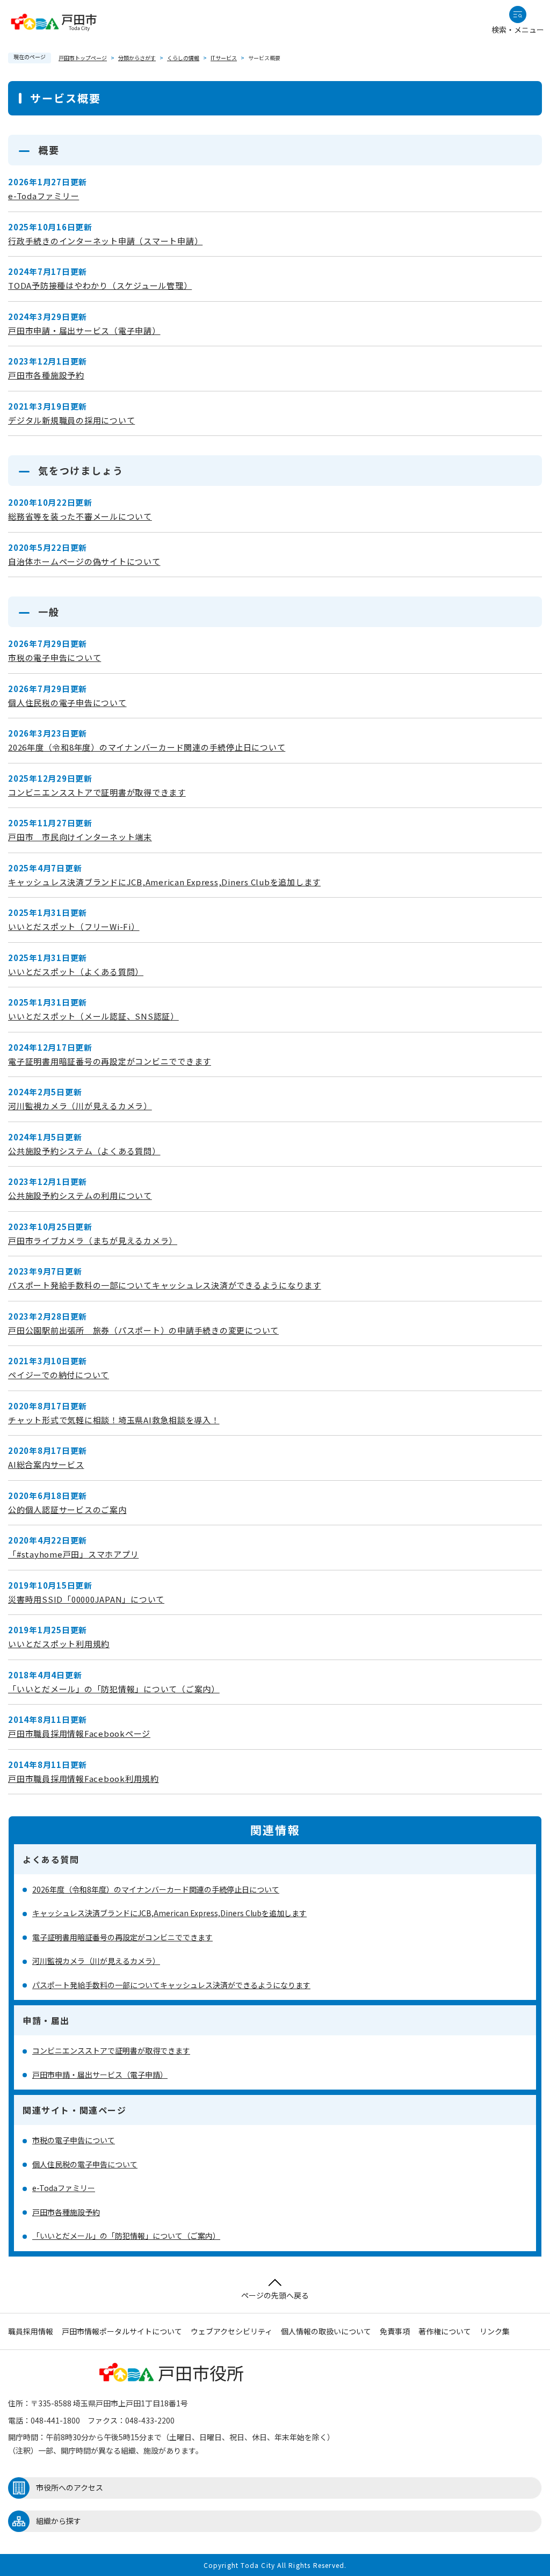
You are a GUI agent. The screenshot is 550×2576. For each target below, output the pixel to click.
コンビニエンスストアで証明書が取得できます (97, 792)
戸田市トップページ (83, 58)
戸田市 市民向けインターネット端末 (80, 837)
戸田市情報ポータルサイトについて (122, 2331)
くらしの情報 (183, 58)
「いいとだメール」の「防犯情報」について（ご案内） (114, 1689)
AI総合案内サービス (46, 1464)
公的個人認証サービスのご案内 (67, 1509)
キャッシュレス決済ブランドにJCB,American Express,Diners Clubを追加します (164, 882)
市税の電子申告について (55, 657)
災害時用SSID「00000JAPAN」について (86, 1599)
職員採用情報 (31, 2331)
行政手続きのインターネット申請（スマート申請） (105, 241)
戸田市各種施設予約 (46, 375)
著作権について (445, 2331)
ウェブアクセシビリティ (231, 2331)
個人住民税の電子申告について (67, 703)
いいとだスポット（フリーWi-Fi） (74, 926)
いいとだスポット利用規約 (59, 1644)
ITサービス (224, 58)
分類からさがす (137, 58)
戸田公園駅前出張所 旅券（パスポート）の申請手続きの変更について (143, 1330)
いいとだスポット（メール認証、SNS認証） (93, 1016)
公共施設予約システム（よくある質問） (84, 1151)
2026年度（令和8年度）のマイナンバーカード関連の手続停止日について (147, 747)
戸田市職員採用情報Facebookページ (79, 1733)
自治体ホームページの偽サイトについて (84, 561)
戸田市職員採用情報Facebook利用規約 (84, 1778)
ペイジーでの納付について (59, 1375)
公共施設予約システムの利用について (80, 1195)
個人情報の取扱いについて (326, 2331)
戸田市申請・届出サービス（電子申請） (84, 330)
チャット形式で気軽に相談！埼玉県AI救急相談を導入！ (114, 1420)
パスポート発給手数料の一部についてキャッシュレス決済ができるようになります (165, 1285)
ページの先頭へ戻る (275, 2295)
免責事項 (395, 2331)
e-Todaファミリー (44, 196)
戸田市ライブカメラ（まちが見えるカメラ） (93, 1240)
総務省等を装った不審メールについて (80, 516)
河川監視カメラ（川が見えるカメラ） (80, 1106)
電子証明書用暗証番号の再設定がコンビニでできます (110, 1061)
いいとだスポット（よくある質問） (76, 972)
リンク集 (495, 2331)
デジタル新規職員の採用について (71, 420)
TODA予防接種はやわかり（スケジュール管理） (100, 285)
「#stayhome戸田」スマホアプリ (73, 1554)
